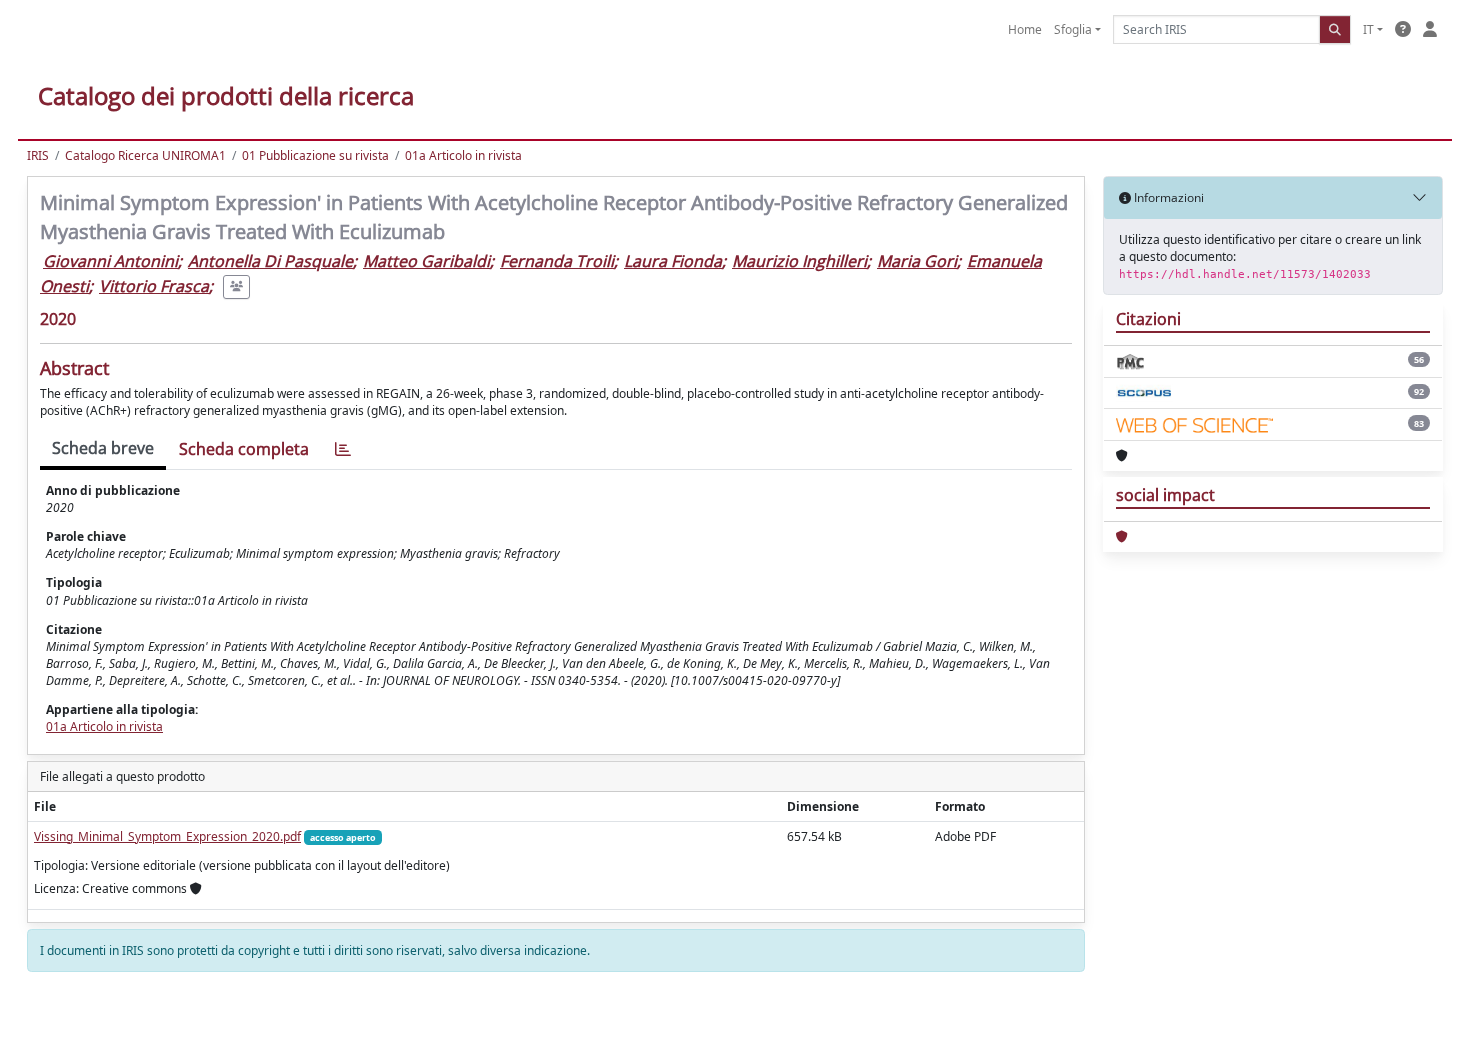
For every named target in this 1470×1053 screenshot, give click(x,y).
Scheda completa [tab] (244, 449)
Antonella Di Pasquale (270, 261)
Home (1025, 29)
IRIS (38, 155)
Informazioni (1167, 197)
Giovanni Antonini (110, 261)
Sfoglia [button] (1073, 29)
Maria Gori (917, 261)
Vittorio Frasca (154, 286)
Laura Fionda (673, 261)
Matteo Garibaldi (426, 261)
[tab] (343, 449)
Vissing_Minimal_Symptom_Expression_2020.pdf (167, 836)
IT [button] (1368, 29)
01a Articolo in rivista (463, 155)
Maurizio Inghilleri (799, 261)
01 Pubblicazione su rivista (315, 155)
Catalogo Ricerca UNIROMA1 (145, 155)
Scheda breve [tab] (103, 448)
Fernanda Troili (557, 261)
